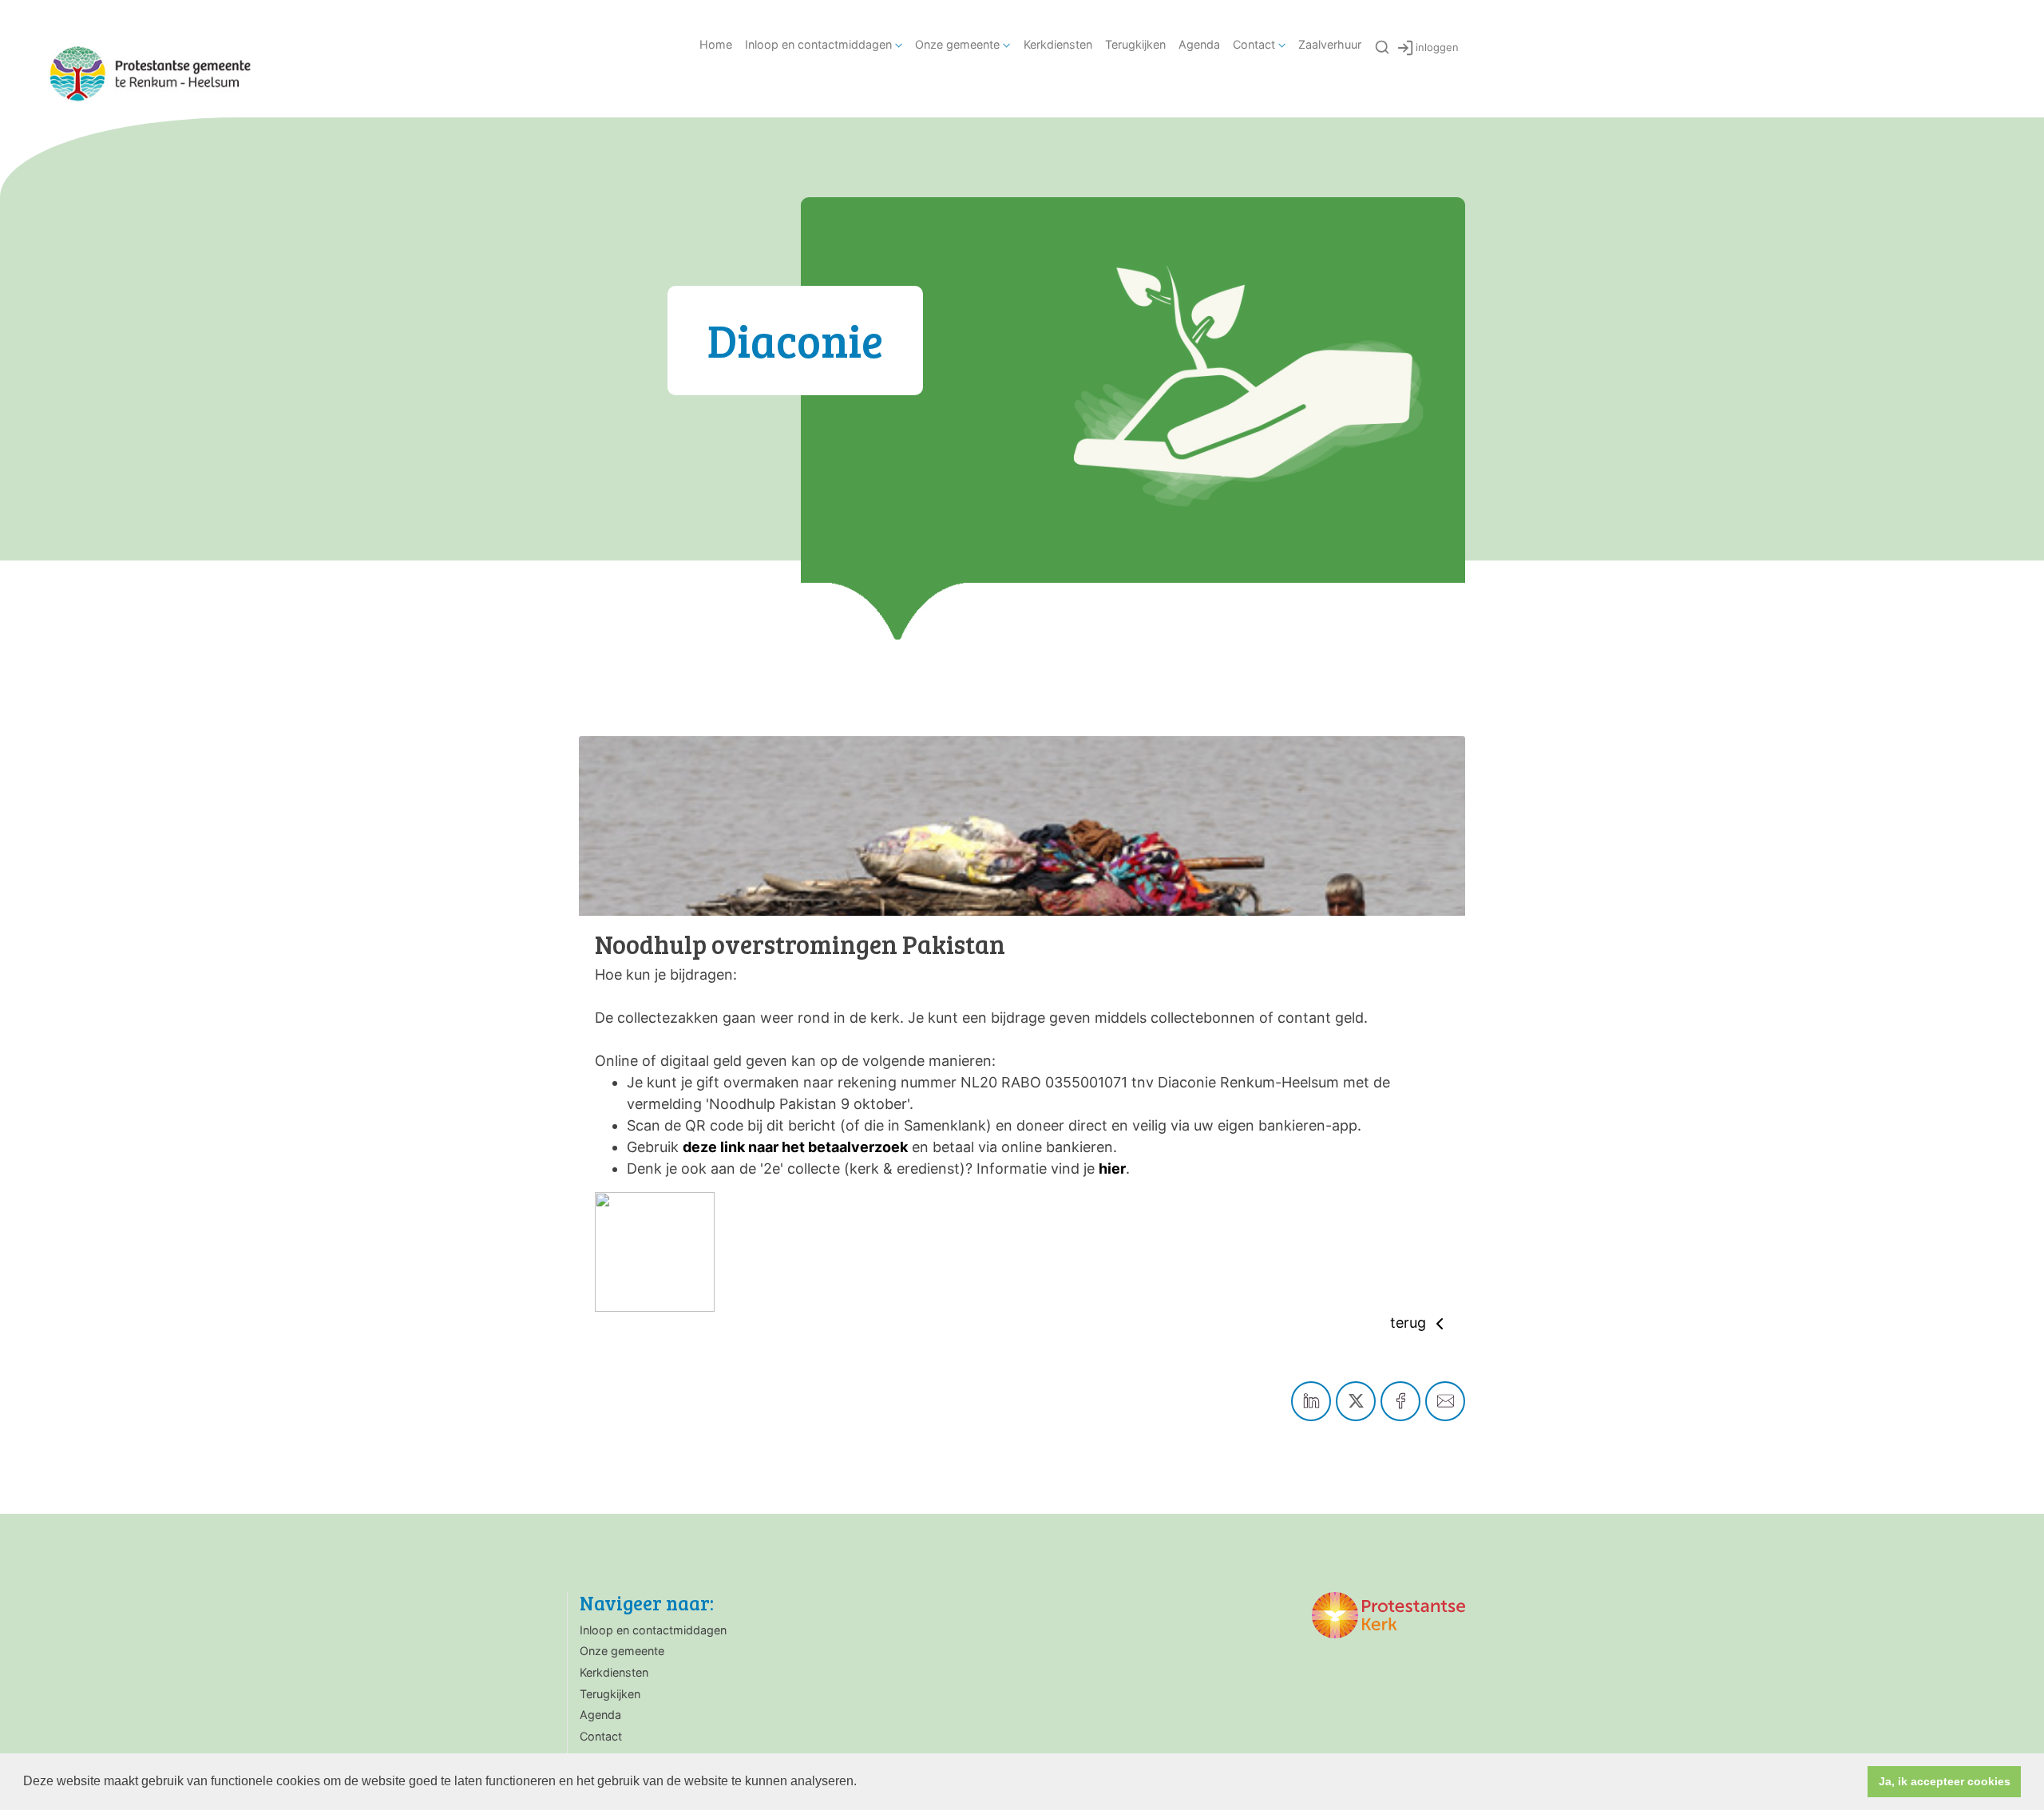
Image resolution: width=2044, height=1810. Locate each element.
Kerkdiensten (1058, 44)
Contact (1254, 44)
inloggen (1437, 47)
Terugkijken (1135, 44)
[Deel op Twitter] (1356, 1401)
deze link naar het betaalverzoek (795, 1147)
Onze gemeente (957, 44)
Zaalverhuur (1330, 44)
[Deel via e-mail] (1445, 1401)
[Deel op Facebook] (1400, 1401)
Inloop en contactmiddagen (818, 44)
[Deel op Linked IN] (1311, 1401)
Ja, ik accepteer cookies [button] (1945, 1781)
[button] (862, 1783)
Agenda (1199, 44)
